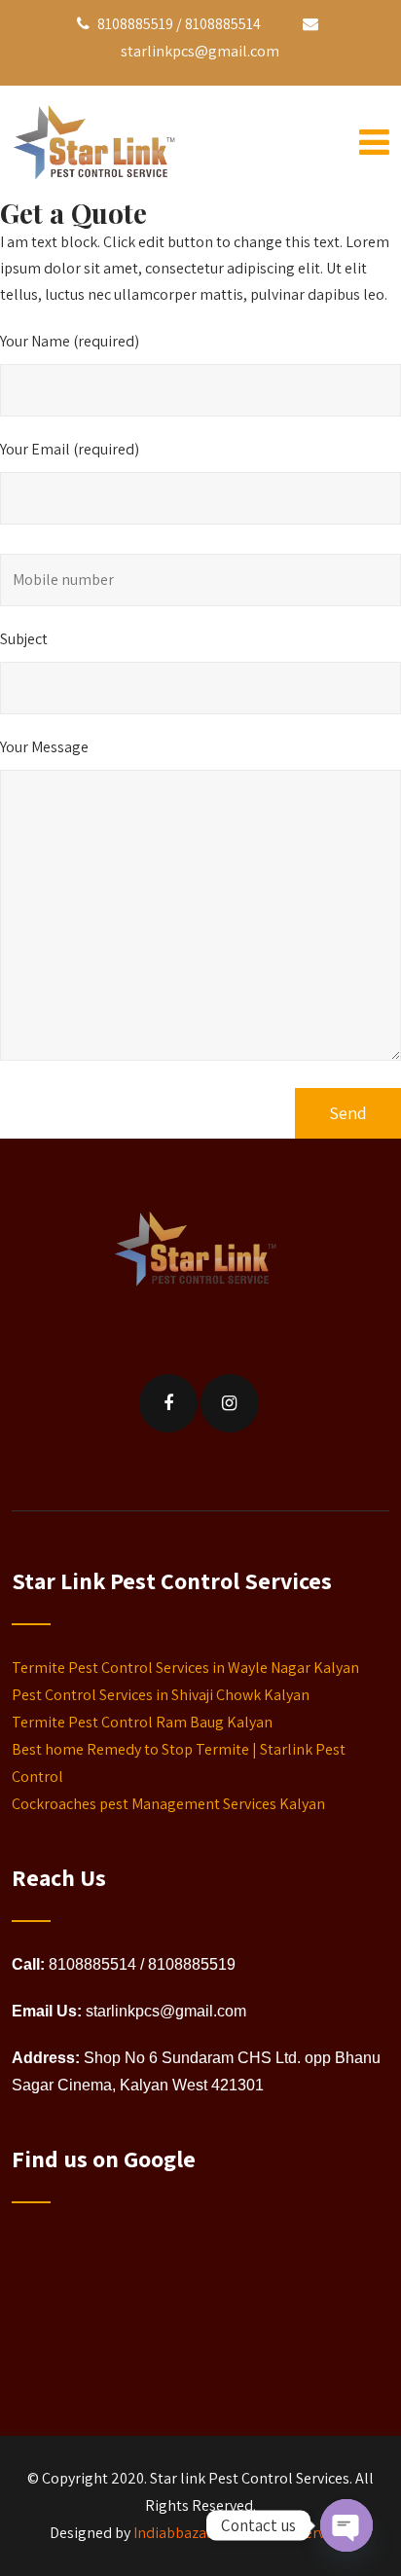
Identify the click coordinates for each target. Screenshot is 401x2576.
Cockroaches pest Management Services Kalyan (168, 1804)
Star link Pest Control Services (250, 2478)
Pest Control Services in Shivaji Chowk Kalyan (161, 1695)
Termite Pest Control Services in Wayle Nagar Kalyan (185, 1668)
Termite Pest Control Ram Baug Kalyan (142, 1722)
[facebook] (168, 1403)
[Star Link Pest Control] (99, 146)
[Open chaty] (346, 2525)
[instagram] (230, 1403)
